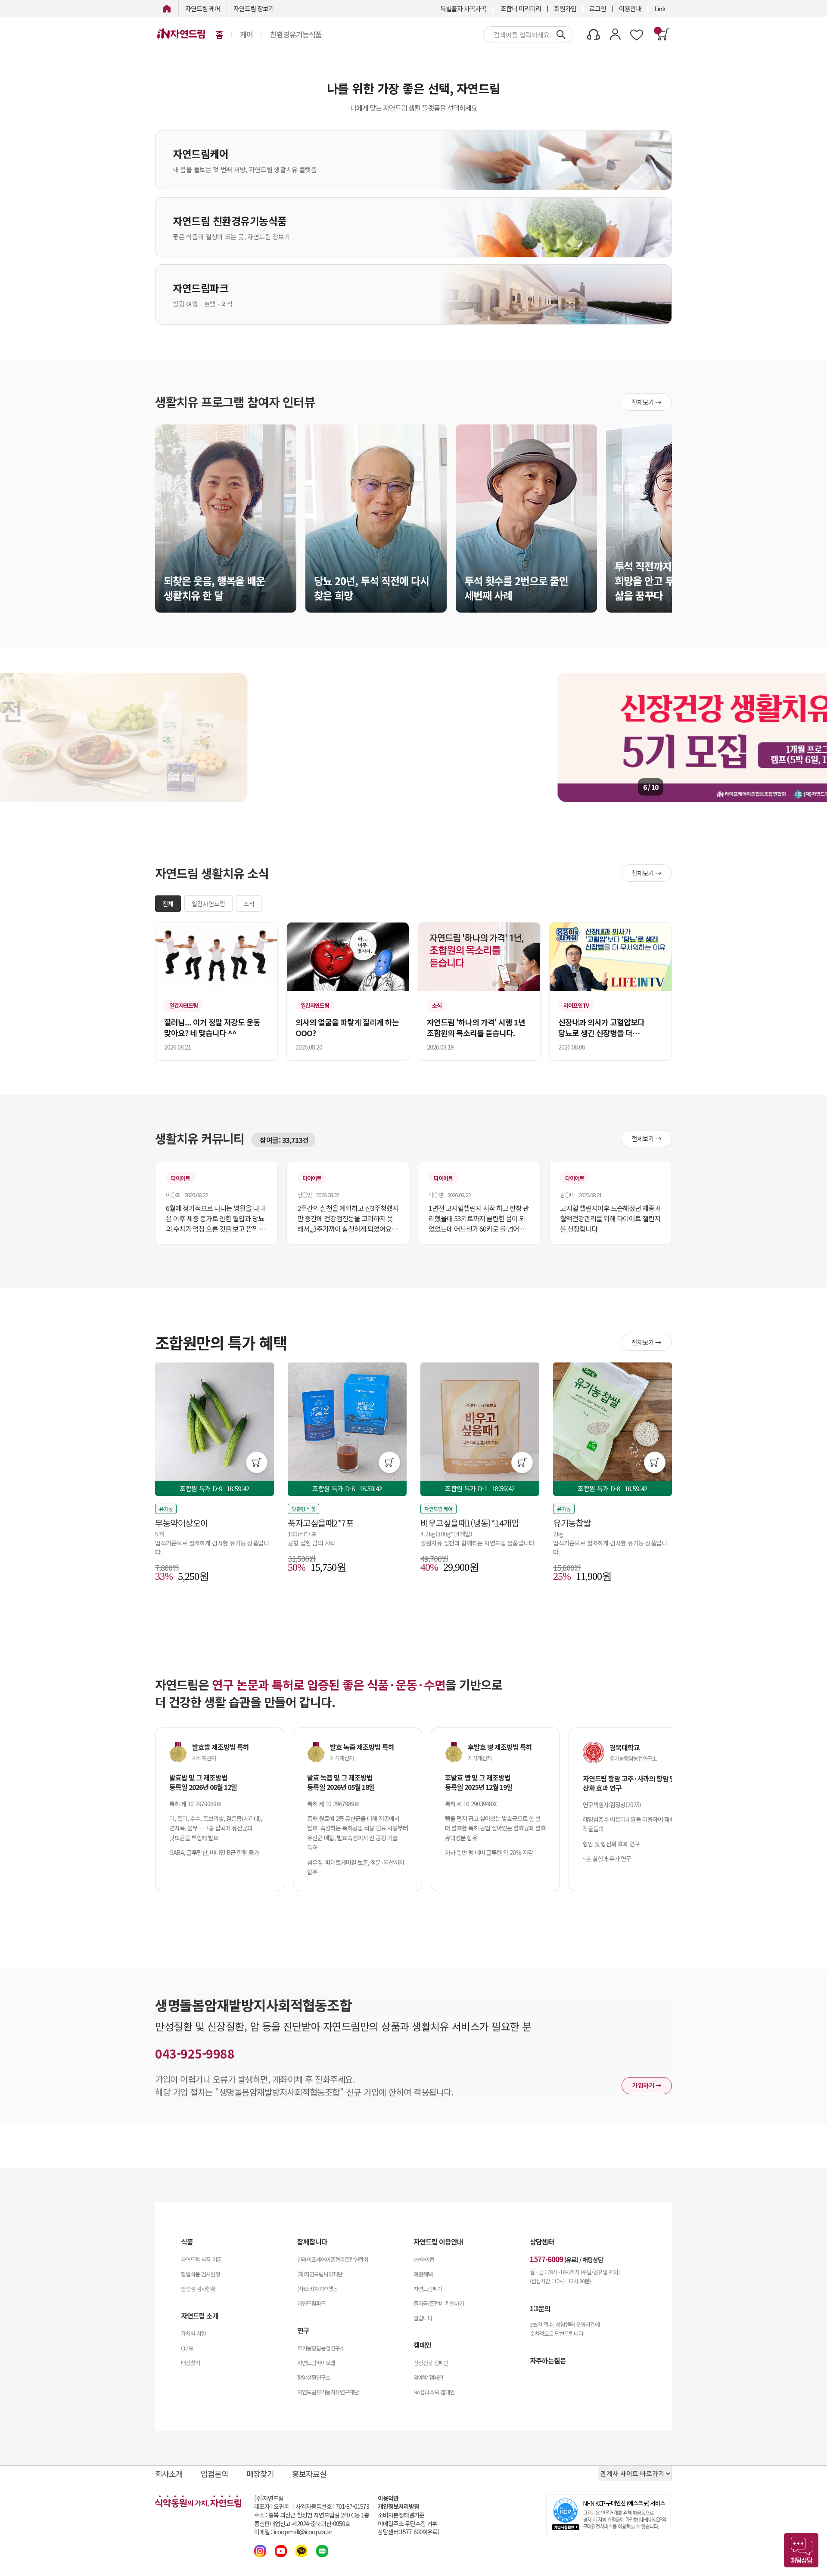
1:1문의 (540, 2308)
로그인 (598, 8)
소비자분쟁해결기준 (401, 2515)
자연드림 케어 (203, 8)
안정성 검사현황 (198, 2289)
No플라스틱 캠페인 (434, 2392)
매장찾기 (190, 2363)
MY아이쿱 (424, 2259)
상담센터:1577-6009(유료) (409, 2532)
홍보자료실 (309, 2474)
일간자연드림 (208, 904)
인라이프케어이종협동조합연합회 (333, 2259)
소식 (249, 904)
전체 (168, 904)
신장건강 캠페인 (431, 2363)
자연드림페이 (428, 2289)
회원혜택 (423, 2274)
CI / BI (187, 2348)
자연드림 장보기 (254, 8)
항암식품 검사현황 (201, 2274)
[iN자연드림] (167, 8)
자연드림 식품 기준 (201, 2259)
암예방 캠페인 (428, 2377)
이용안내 (630, 8)
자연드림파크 (311, 2303)
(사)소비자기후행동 (317, 2289)
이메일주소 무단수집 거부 (407, 2524)
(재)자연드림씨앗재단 (320, 2274)
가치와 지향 (193, 2333)
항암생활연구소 (314, 2377)
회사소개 (169, 2474)
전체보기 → (646, 402)
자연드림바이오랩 (316, 2363)
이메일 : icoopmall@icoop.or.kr (293, 2532)
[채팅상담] (801, 2550)
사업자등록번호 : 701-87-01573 (332, 2506)
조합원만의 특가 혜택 (221, 1342)
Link (660, 8)
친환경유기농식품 (296, 34)
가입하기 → (647, 2085)
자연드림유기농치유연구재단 (328, 2392)
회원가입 (565, 8)
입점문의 (215, 2474)
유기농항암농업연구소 (321, 2348)
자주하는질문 (548, 2360)
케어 (246, 34)
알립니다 (423, 2318)
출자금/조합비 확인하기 (439, 2303)
